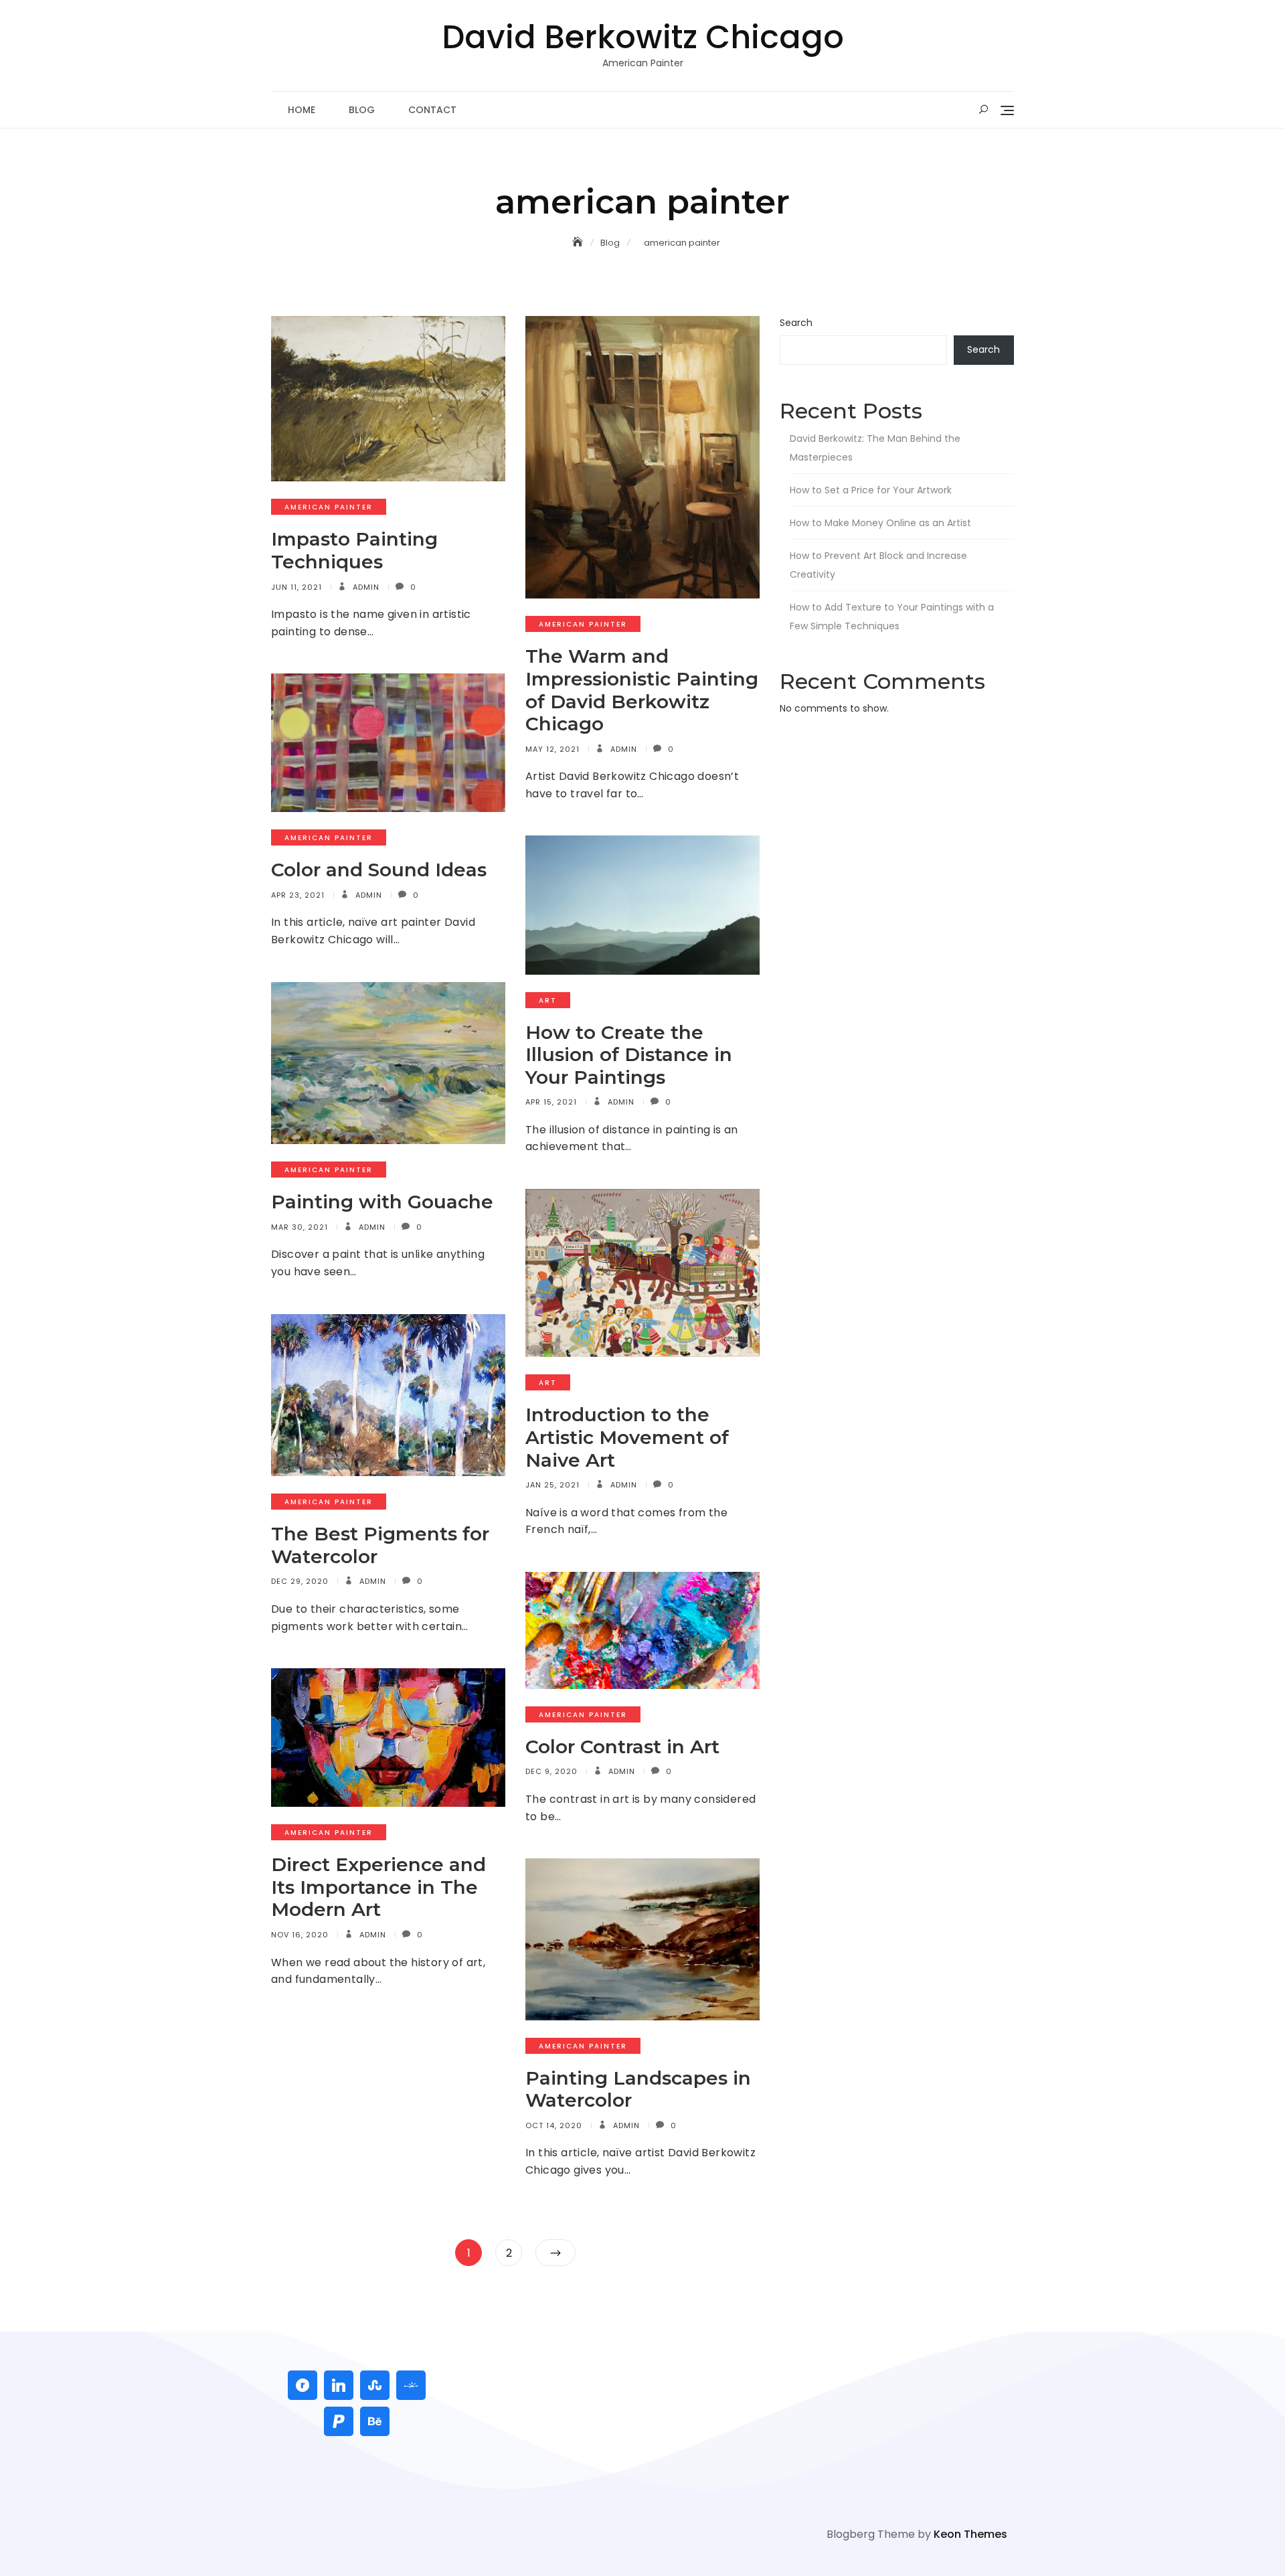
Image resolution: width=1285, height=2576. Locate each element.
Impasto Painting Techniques (354, 550)
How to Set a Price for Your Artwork (871, 490)
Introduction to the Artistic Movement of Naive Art (627, 1437)
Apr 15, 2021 (551, 1102)
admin (365, 587)
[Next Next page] (555, 2253)
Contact (432, 110)
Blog (362, 110)
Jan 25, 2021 (552, 1485)
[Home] (579, 242)
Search (796, 323)
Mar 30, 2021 (299, 1227)
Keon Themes (970, 2534)
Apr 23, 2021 (298, 895)
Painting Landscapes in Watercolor (638, 2089)
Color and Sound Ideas (379, 870)
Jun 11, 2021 (296, 587)
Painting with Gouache (382, 1202)
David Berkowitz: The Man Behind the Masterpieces (875, 448)
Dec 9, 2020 (551, 1771)
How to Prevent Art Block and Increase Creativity (878, 565)
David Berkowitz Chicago (643, 37)
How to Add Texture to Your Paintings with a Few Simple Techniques (892, 617)
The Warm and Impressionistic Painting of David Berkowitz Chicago (642, 690)
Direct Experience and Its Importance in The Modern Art (378, 1887)
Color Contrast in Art (622, 1747)
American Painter (329, 507)
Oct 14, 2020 (554, 2125)
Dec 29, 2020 (300, 1581)
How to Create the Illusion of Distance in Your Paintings (629, 1055)
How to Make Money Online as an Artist (880, 523)
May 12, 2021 (552, 749)
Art (548, 1000)
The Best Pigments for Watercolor (380, 1545)
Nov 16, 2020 (300, 1935)
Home (302, 110)
